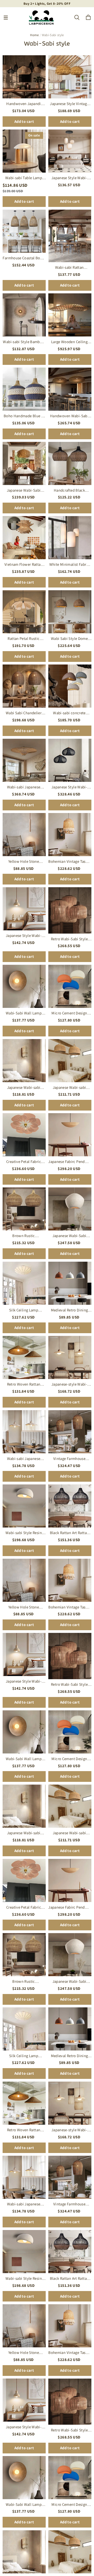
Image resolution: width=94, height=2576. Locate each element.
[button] (6, 18)
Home (34, 35)
